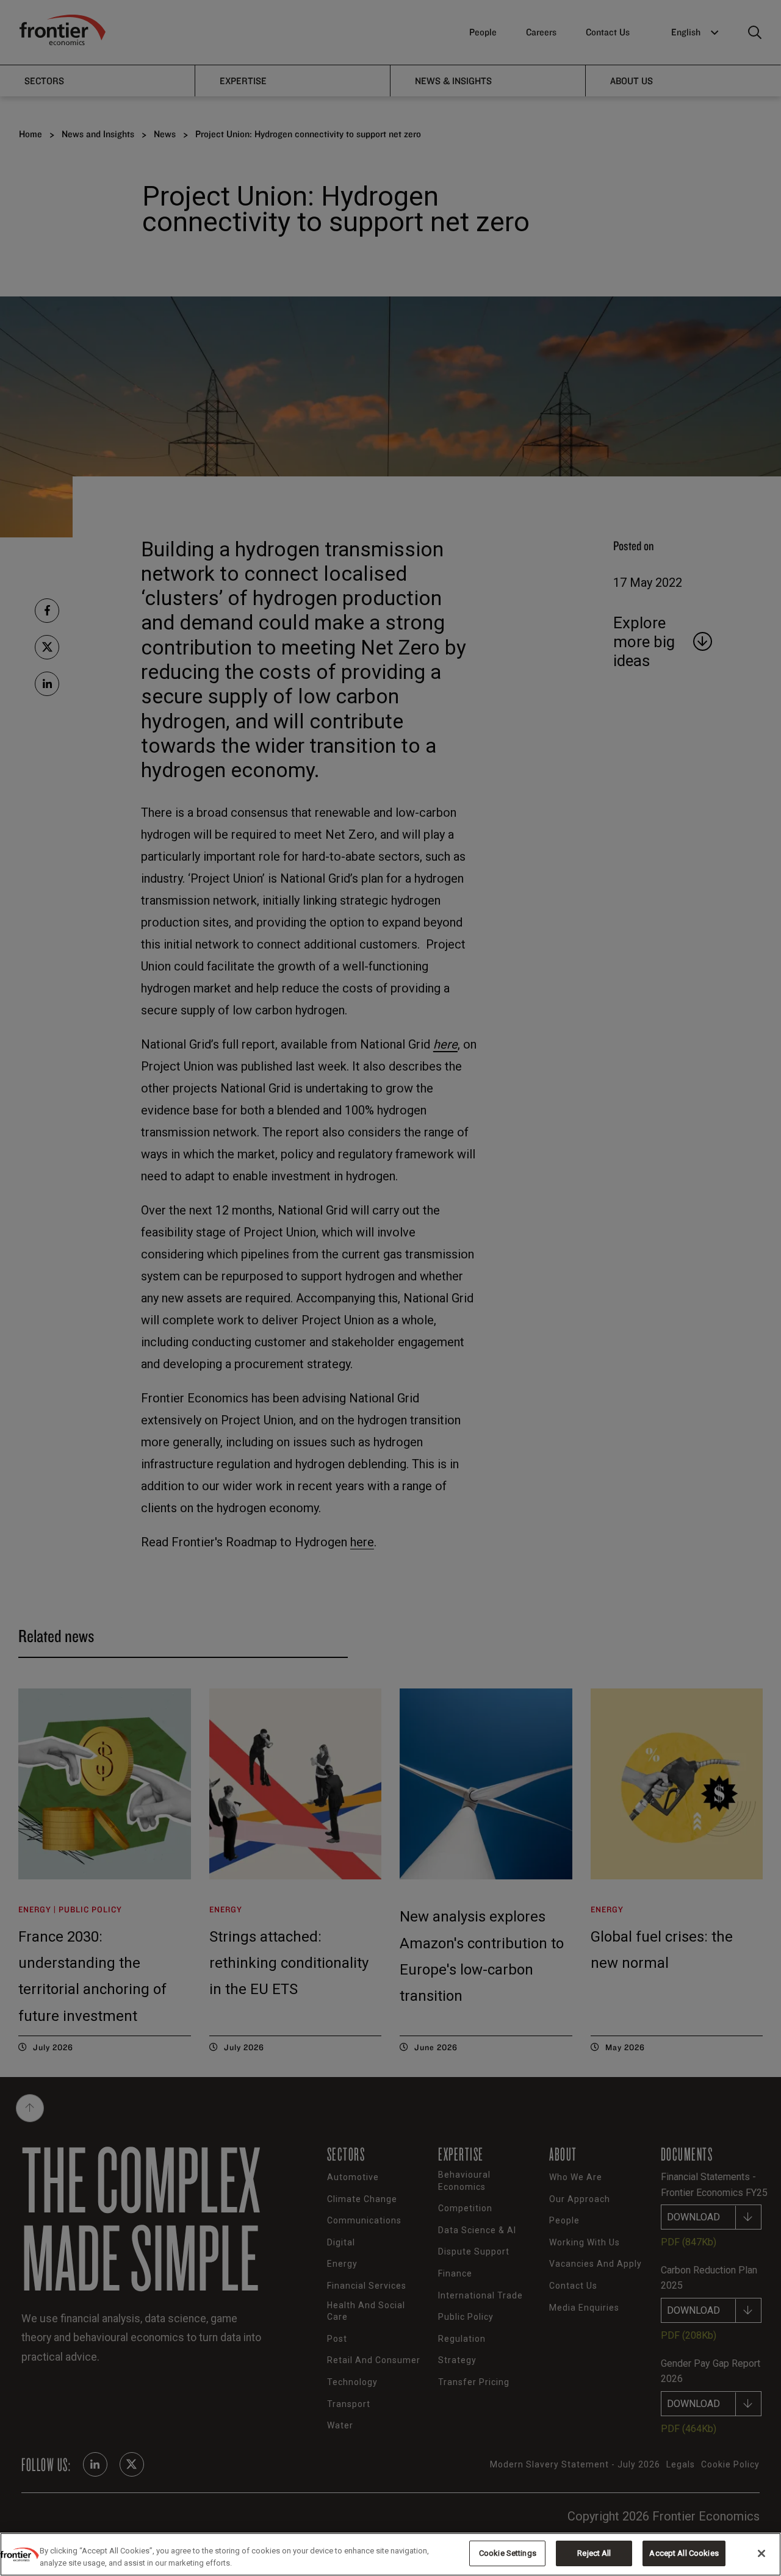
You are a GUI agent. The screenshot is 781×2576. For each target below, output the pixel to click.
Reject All (594, 2553)
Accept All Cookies (684, 2553)
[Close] (761, 2553)
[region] (390, 2554)
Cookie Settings (508, 2553)
